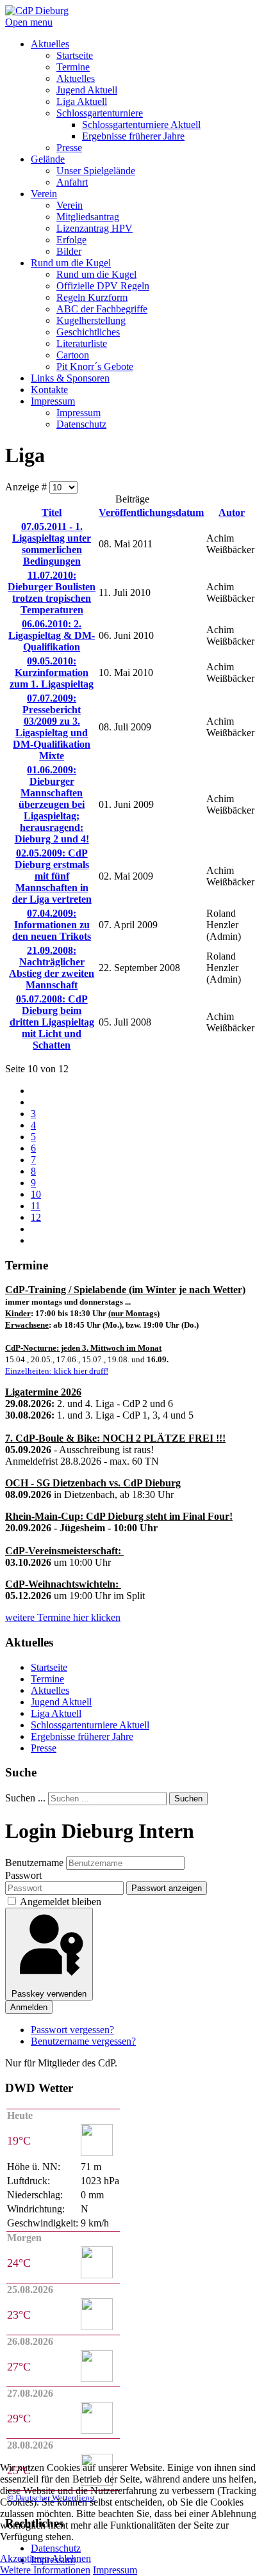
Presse (44, 1748)
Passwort (23, 1875)
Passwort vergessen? (72, 2030)
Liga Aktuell (56, 1713)
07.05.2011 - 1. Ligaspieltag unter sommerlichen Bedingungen (52, 544)
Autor (232, 512)
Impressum (115, 2570)
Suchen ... (25, 1798)
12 (36, 1217)
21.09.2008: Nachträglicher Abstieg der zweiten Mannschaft (52, 968)
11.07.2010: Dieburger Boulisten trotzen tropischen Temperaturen (52, 592)
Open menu (29, 22)
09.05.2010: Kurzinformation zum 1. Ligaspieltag (52, 672)
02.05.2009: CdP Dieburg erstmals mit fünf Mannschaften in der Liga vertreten (52, 876)
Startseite (49, 1667)
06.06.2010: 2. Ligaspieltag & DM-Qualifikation (52, 635)
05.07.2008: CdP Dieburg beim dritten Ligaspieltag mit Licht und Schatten (52, 1022)
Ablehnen (71, 2558)
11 (36, 1206)
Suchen (188, 1799)
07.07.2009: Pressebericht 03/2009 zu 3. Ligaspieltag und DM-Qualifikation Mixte (52, 727)
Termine (47, 1679)
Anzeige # (27, 487)
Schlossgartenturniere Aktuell (90, 1725)
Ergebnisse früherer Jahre (82, 1736)
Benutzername (34, 1863)
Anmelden (29, 2007)
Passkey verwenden (49, 1994)
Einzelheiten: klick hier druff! (57, 1371)
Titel (52, 512)
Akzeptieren (25, 2558)
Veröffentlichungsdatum (151, 512)
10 (36, 1194)
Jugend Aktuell (61, 1702)
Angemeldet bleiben (61, 1902)
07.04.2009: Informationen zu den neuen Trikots (52, 925)
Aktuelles (50, 1690)
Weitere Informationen (45, 2570)
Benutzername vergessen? (83, 2041)
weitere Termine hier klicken (63, 1617)
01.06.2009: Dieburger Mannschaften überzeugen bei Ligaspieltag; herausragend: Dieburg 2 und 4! (52, 804)
